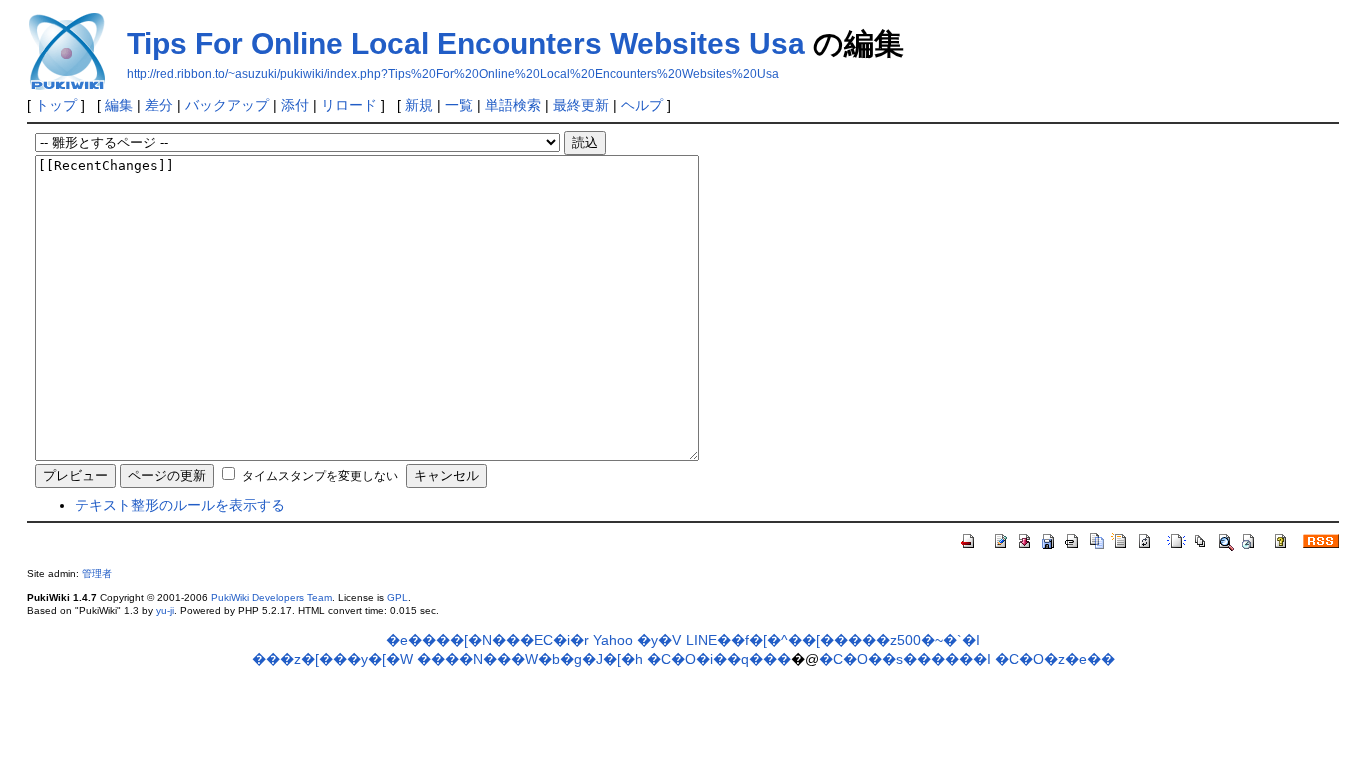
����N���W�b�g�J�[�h (530, 659)
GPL (397, 597)
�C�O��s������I (905, 659)
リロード (349, 105)
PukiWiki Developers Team (271, 597)
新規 (419, 105)
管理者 (97, 573)
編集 (119, 105)
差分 (159, 105)
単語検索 (513, 105)
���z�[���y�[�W (332, 659)
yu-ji (165, 610)
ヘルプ (642, 105)
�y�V (659, 640)
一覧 (459, 105)
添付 (295, 105)
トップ (56, 105)
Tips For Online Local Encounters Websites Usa (466, 43)
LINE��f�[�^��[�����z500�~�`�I (833, 640)
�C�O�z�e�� (1055, 659)
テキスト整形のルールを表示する (180, 505)
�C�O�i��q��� (719, 659)
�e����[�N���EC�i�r (487, 640)
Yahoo (613, 640)
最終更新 (581, 105)
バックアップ (227, 105)
